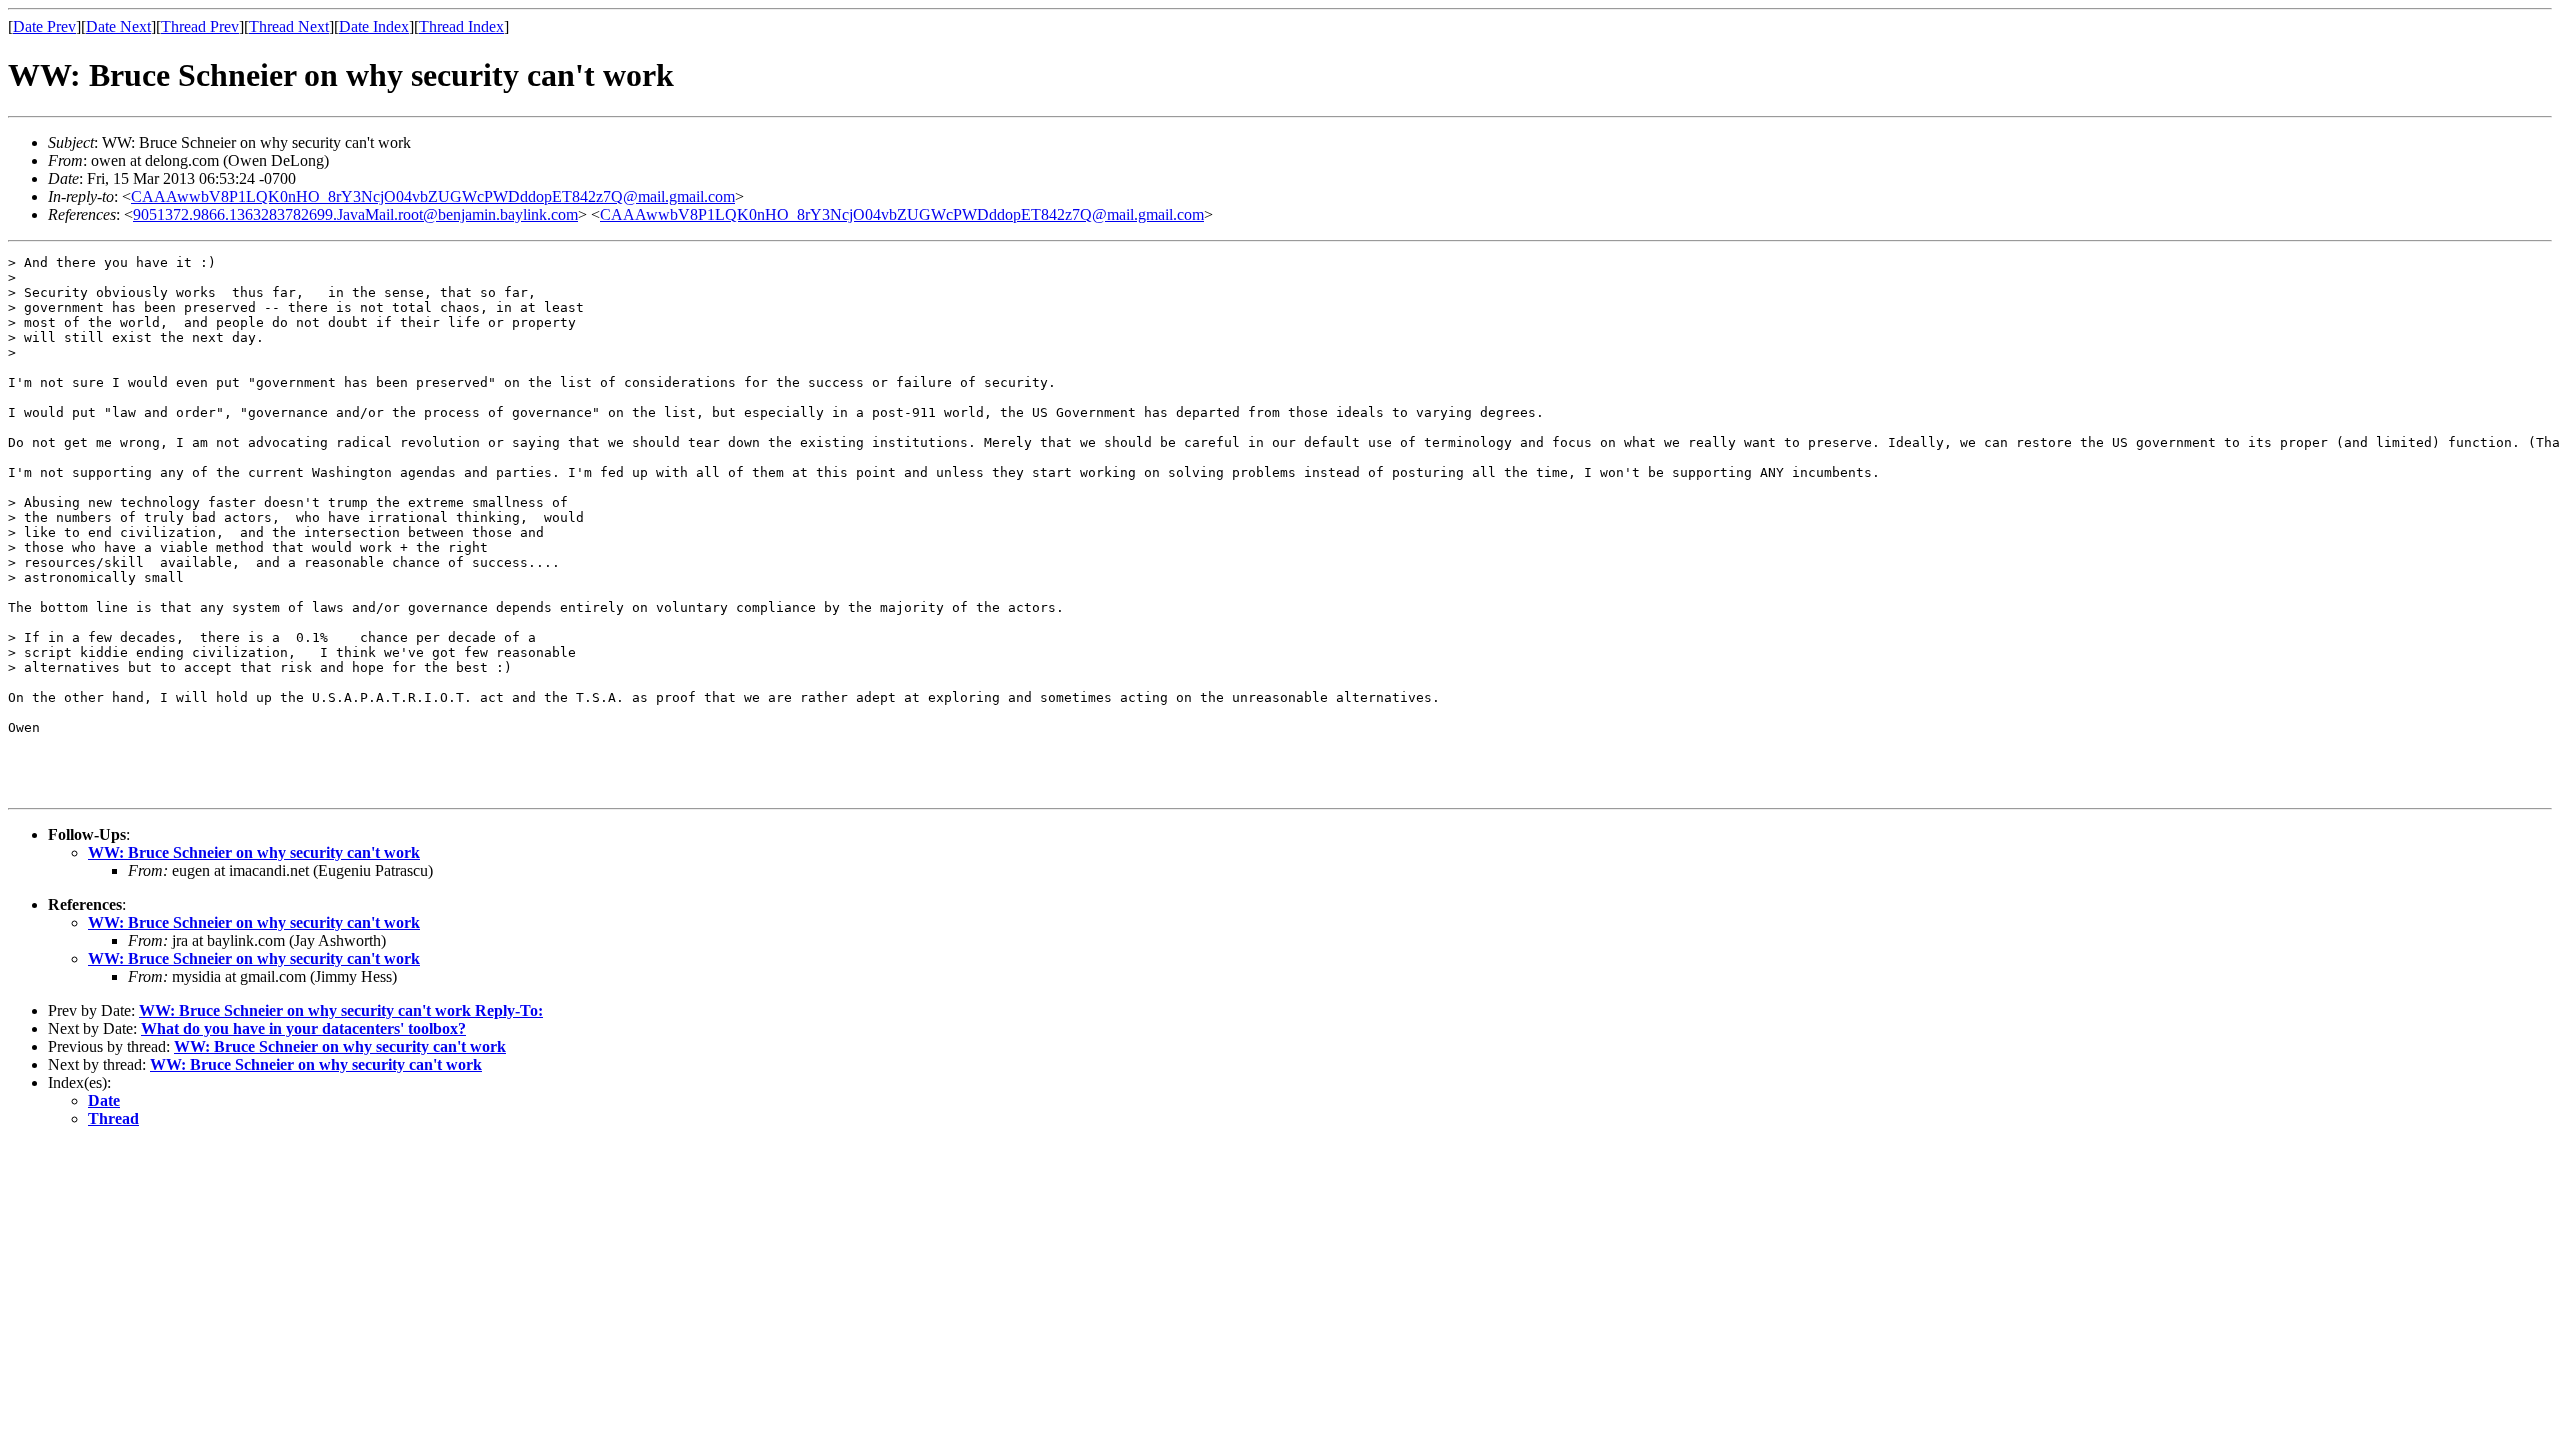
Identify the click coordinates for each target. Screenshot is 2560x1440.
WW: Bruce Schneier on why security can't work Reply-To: (341, 1010)
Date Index (374, 26)
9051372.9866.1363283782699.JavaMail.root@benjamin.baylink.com (355, 214)
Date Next (118, 26)
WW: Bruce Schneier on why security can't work (254, 852)
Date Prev (44, 26)
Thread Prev (200, 26)
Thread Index (461, 26)
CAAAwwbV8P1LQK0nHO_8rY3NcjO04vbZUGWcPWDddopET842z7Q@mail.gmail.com (433, 196)
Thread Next (289, 26)
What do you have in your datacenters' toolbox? (303, 1028)
